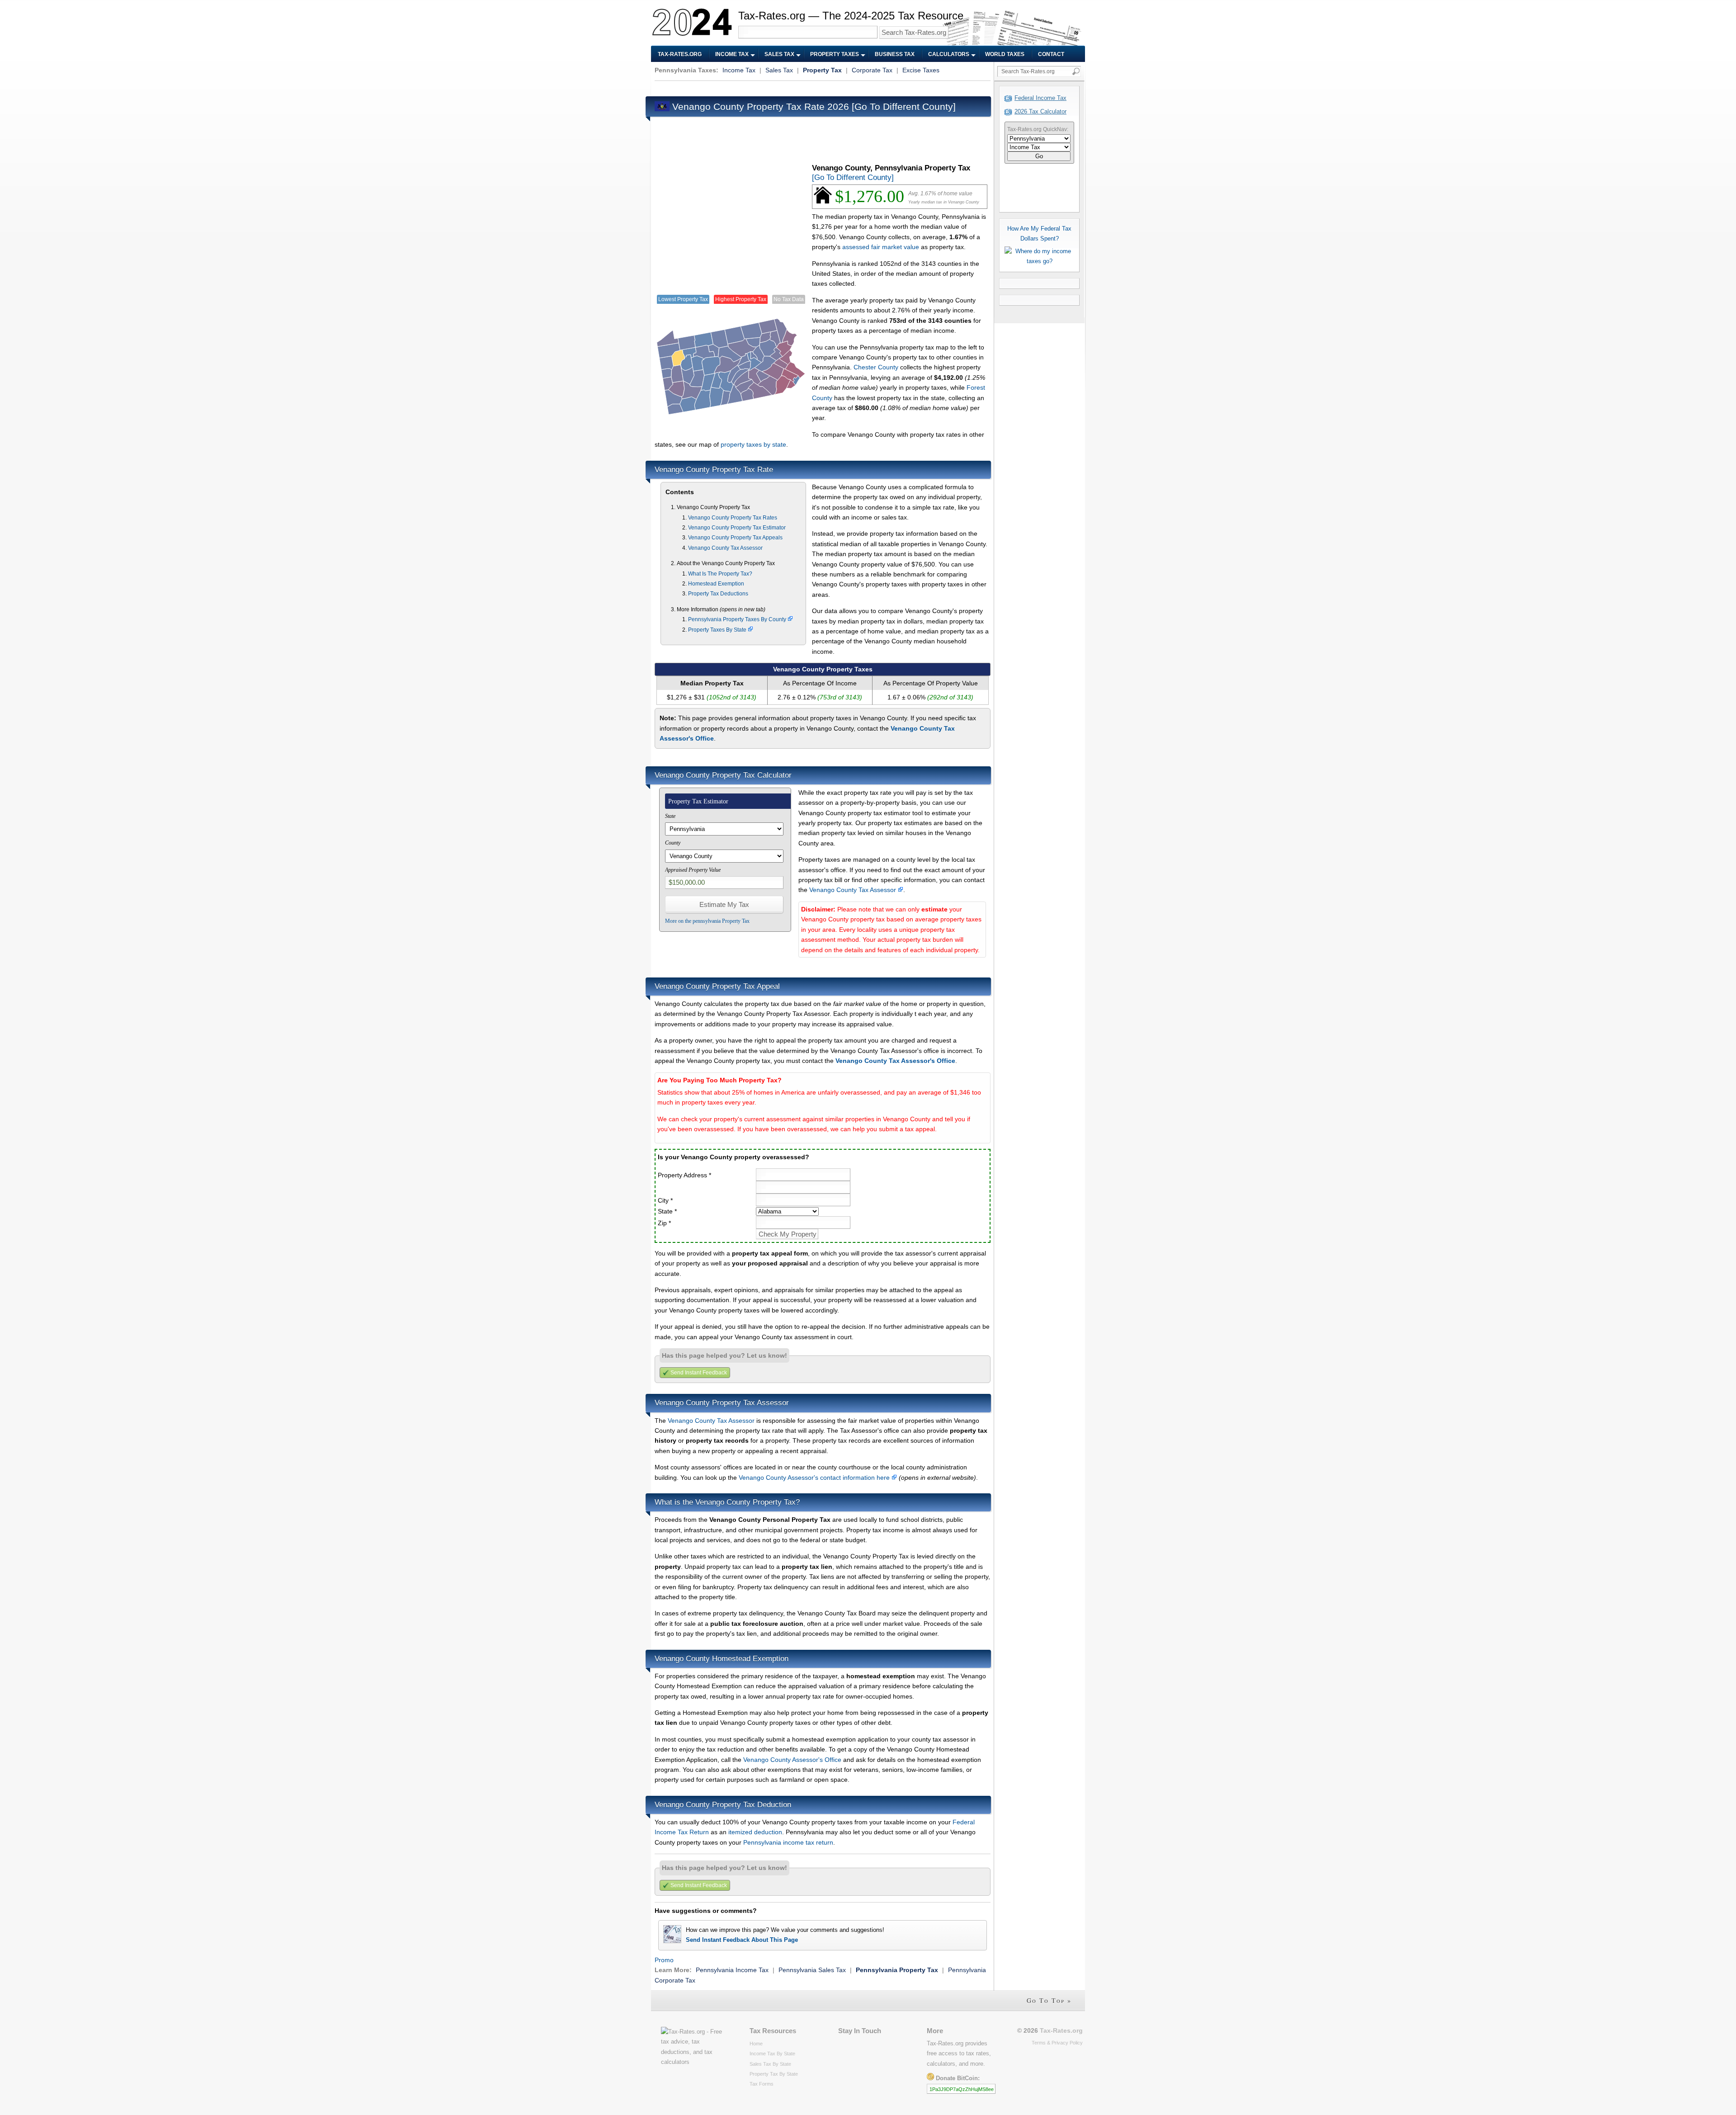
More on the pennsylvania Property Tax (707, 921)
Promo (664, 1960)
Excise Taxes (921, 70)
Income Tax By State (772, 2054)
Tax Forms (762, 2084)
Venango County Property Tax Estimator (737, 528)
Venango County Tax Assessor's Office (895, 1061)
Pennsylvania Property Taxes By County (738, 619)
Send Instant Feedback (699, 1373)
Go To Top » (1049, 2000)
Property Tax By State (774, 2074)
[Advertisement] (819, 87)
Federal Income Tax (1040, 98)
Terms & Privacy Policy (1057, 2043)
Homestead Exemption (716, 584)
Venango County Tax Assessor (725, 548)
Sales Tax (779, 54)
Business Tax (895, 54)
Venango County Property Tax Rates (733, 518)
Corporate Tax (872, 70)
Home (756, 2044)
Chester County (876, 367)
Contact (1051, 54)
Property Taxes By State (718, 630)
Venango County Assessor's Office (792, 1760)
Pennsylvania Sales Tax (812, 1970)
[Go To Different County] (904, 106)
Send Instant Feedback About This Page (742, 1940)
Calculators (949, 54)
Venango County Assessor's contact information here (815, 1478)
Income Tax (732, 54)
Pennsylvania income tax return (788, 1842)
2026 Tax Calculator (1040, 111)
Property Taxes (835, 54)
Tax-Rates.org (680, 54)
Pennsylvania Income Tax (732, 1970)
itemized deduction (755, 1832)
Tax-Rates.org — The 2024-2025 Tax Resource (851, 16)
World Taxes (1005, 54)
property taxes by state (753, 444)
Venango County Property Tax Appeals (735, 538)
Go (1039, 156)
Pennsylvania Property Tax (897, 1970)
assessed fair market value (881, 247)
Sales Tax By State (770, 2064)
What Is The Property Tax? (720, 574)
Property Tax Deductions (718, 594)
